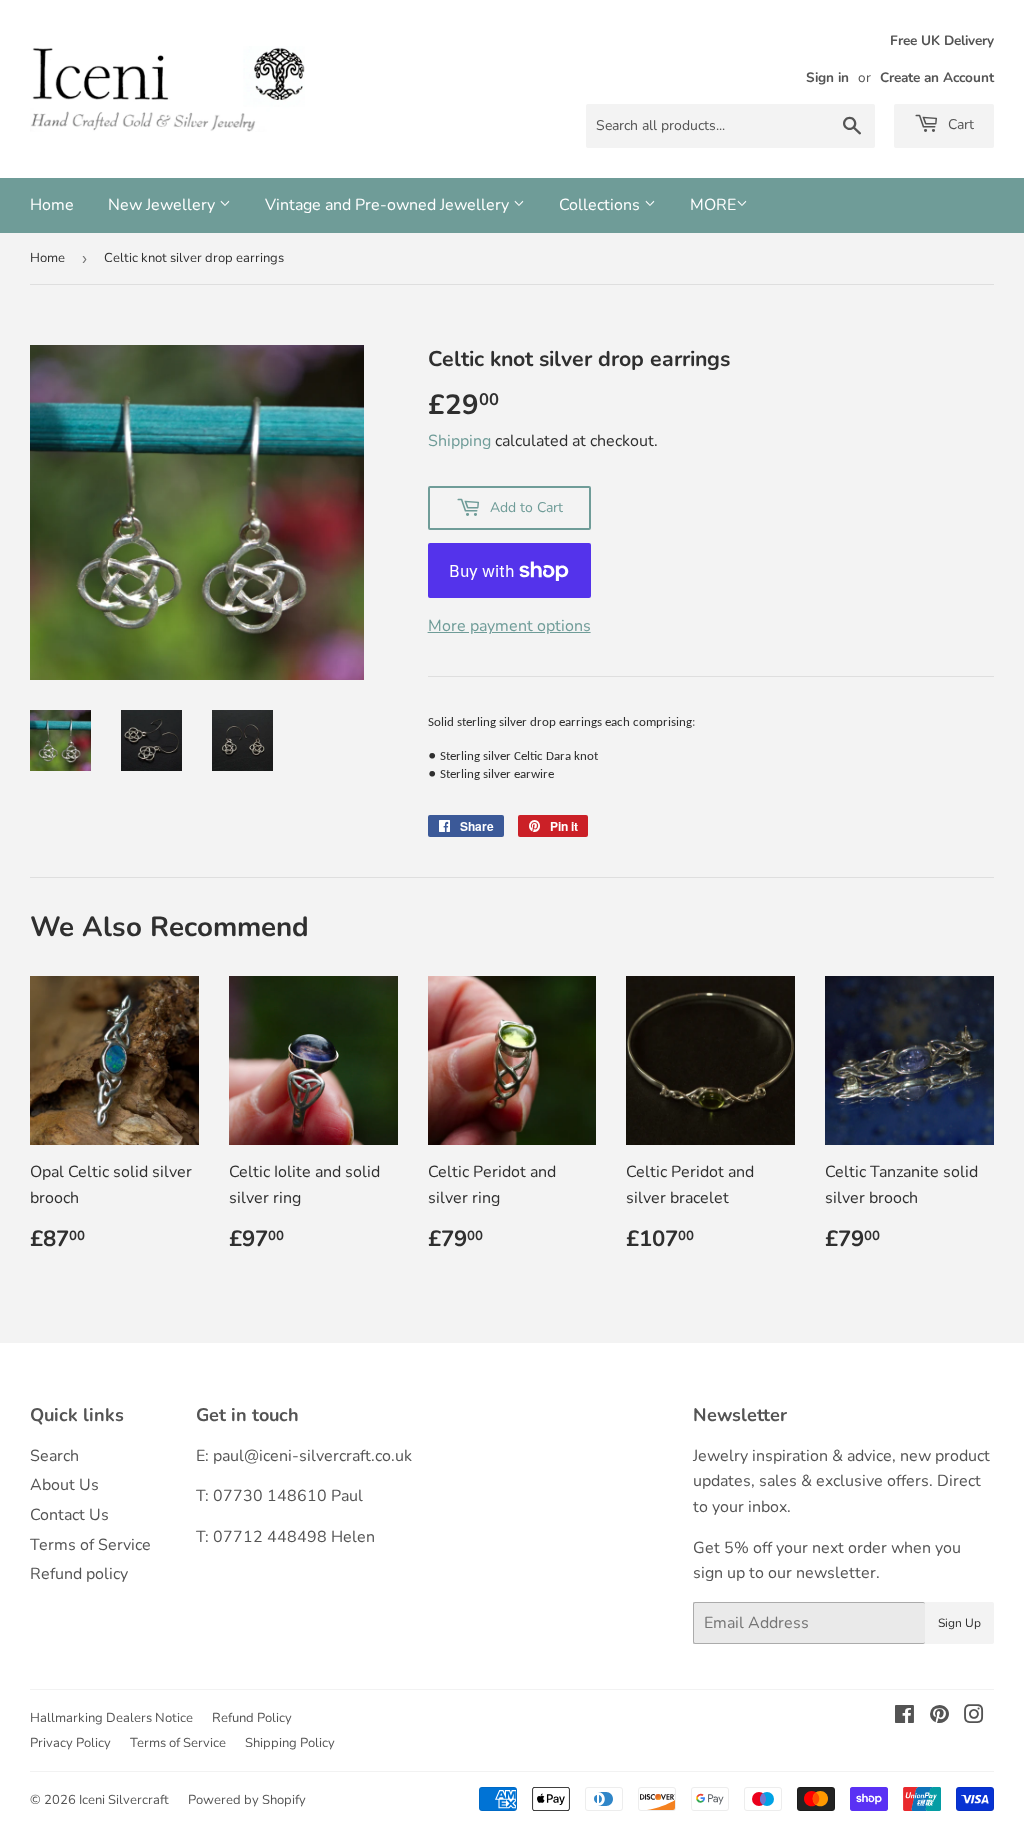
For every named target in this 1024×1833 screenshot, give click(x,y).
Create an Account (937, 77)
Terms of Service (90, 1545)
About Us (64, 1485)
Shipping (459, 441)
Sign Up (959, 1623)
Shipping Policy (290, 1743)
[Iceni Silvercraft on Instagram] (974, 1717)
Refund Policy (252, 1718)
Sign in (827, 77)
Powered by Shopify (247, 1800)
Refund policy (79, 1574)
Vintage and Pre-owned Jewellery (389, 205)
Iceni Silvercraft (124, 1800)
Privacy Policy (70, 1743)
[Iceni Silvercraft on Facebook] (904, 1717)
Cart (959, 124)
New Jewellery (163, 205)
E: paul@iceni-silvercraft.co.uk (304, 1456)
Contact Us (69, 1515)
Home (52, 205)
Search (54, 1456)
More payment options (509, 626)
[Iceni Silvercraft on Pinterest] (939, 1717)
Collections (601, 205)
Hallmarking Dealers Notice (111, 1718)
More (713, 205)
